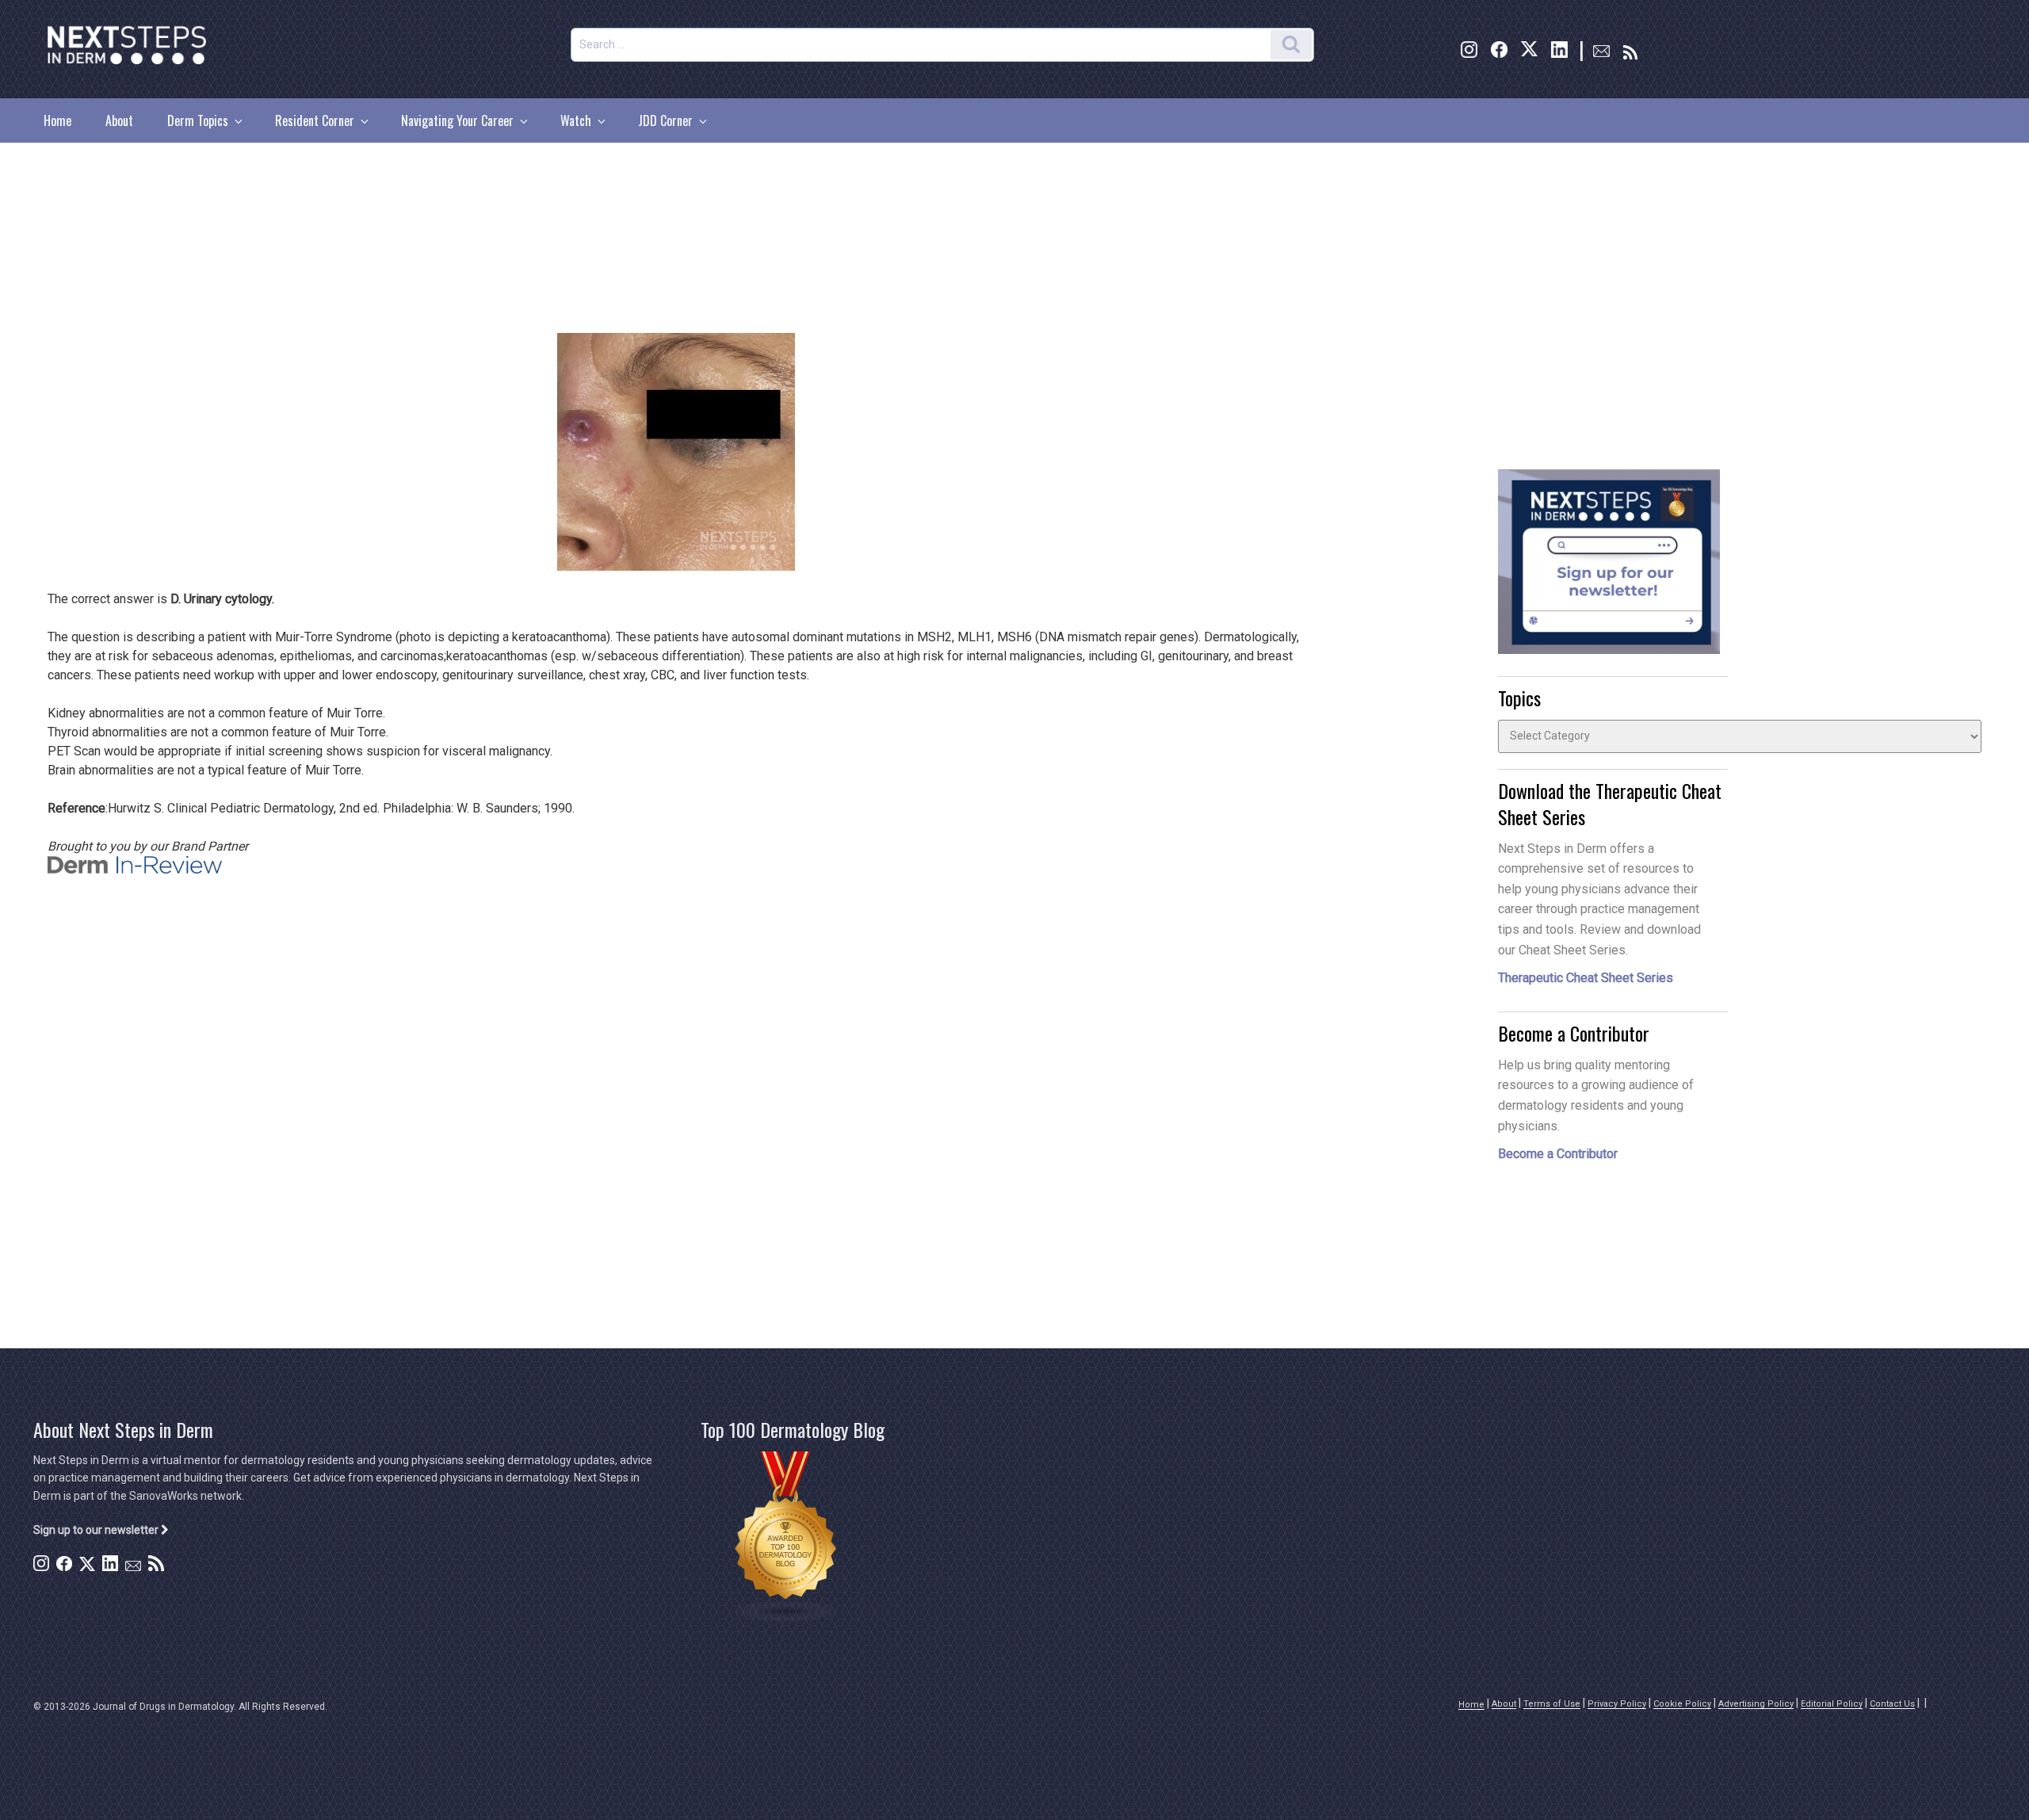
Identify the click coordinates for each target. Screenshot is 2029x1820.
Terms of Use (1552, 1704)
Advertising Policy (1756, 1704)
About (119, 120)
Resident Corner (315, 120)
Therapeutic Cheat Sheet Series (1586, 978)
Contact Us (1892, 1704)
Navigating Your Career (457, 120)
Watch (576, 120)
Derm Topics (198, 120)
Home (57, 120)
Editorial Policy (1832, 1704)
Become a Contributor (1558, 1154)
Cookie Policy (1682, 1704)
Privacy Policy (1617, 1704)
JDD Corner (665, 120)
